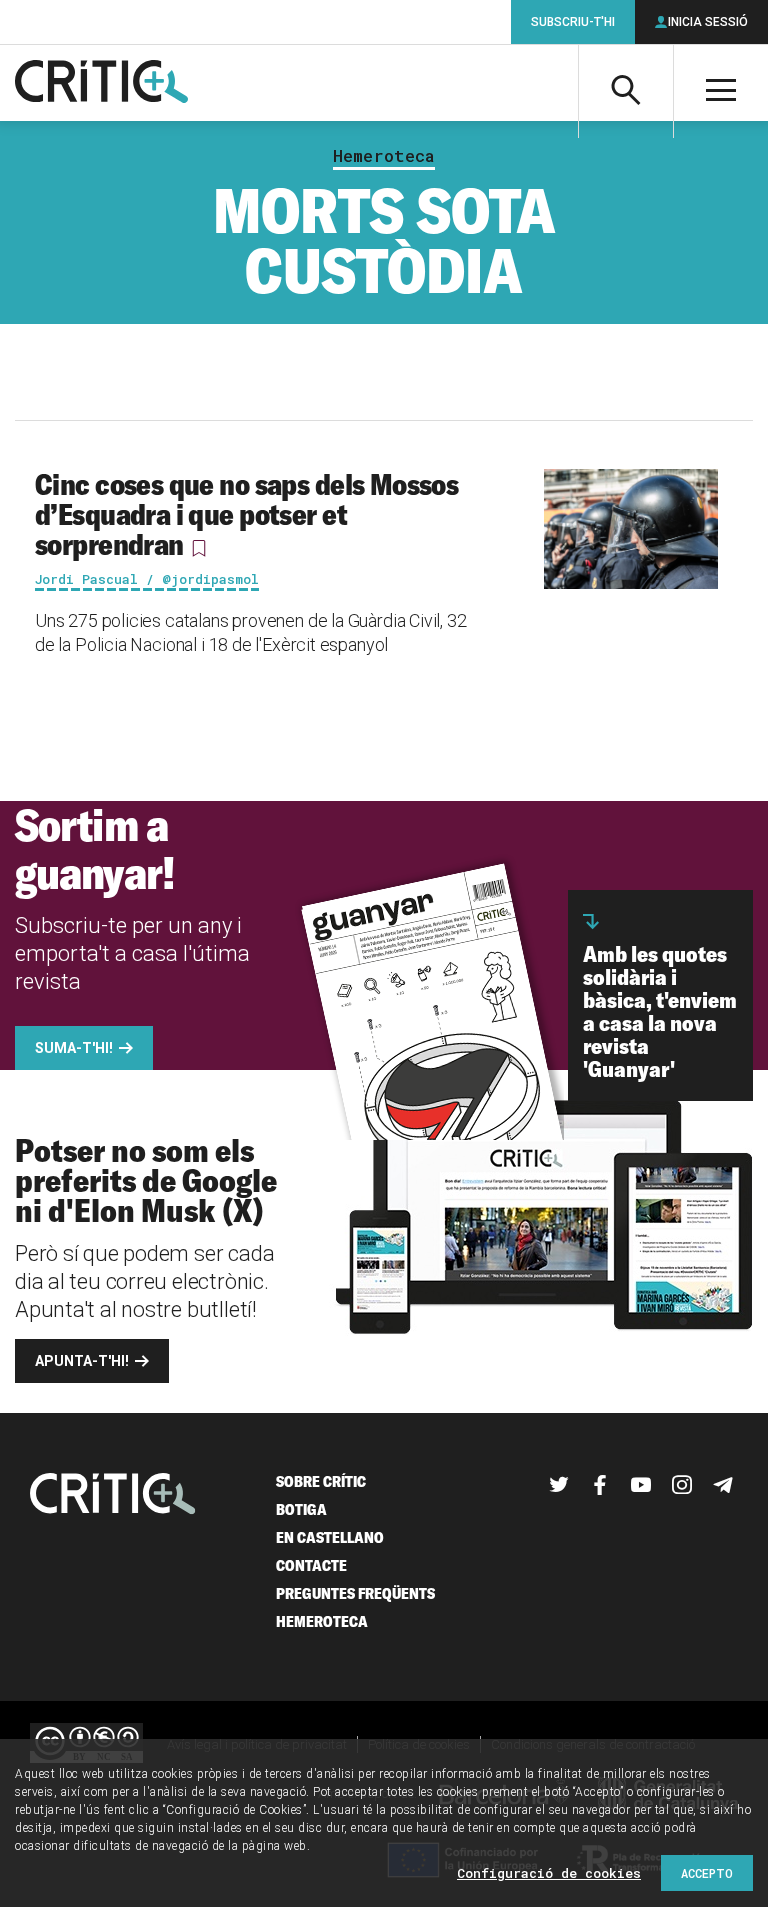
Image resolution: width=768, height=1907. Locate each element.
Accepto (707, 1873)
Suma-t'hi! (74, 1048)
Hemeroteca (384, 156)
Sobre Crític (321, 1481)
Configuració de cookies (549, 1873)
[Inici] (113, 1495)
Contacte (311, 1565)
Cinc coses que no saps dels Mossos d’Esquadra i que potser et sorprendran (246, 514)
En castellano (330, 1537)
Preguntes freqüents (355, 1593)
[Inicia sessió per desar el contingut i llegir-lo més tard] (199, 548)
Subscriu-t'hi (573, 22)
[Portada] (101, 83)
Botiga (301, 1509)
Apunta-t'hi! (82, 1361)
